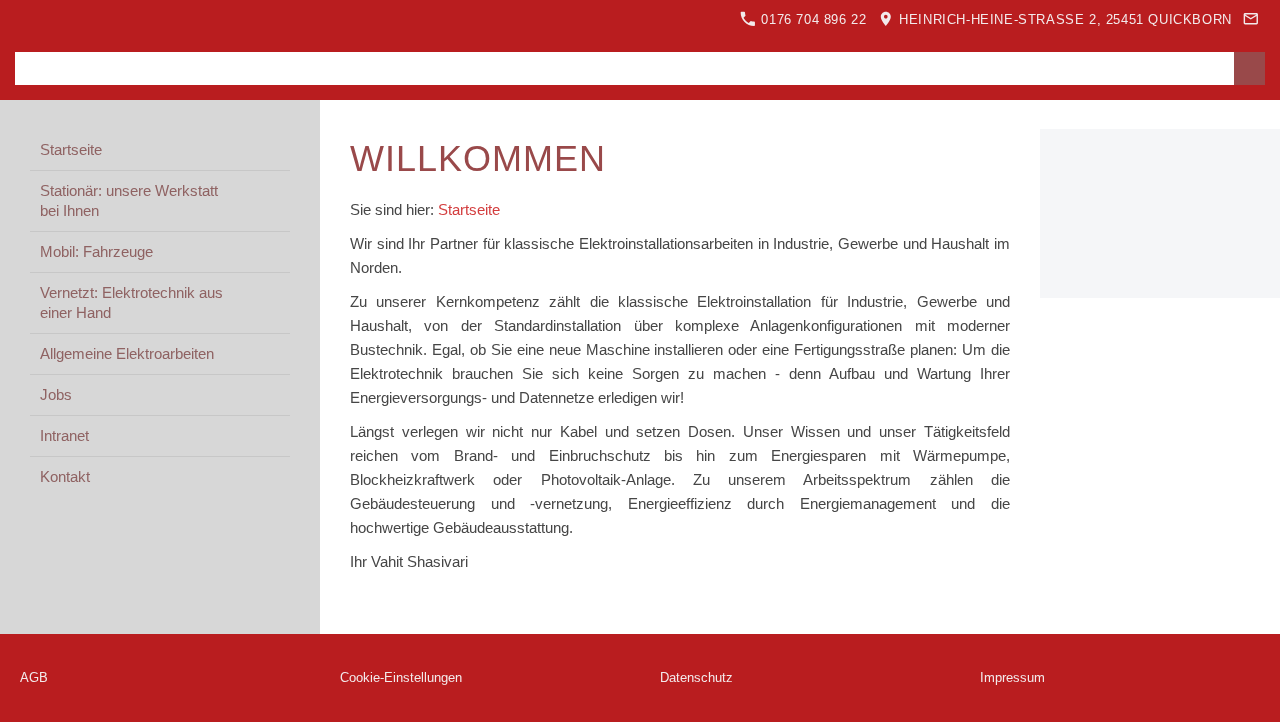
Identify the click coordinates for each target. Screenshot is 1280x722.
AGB (34, 677)
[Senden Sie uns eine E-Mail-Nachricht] (1251, 19)
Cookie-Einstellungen (401, 677)
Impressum (1012, 677)
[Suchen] (1249, 68)
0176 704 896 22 (812, 19)
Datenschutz (696, 677)
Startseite (469, 209)
